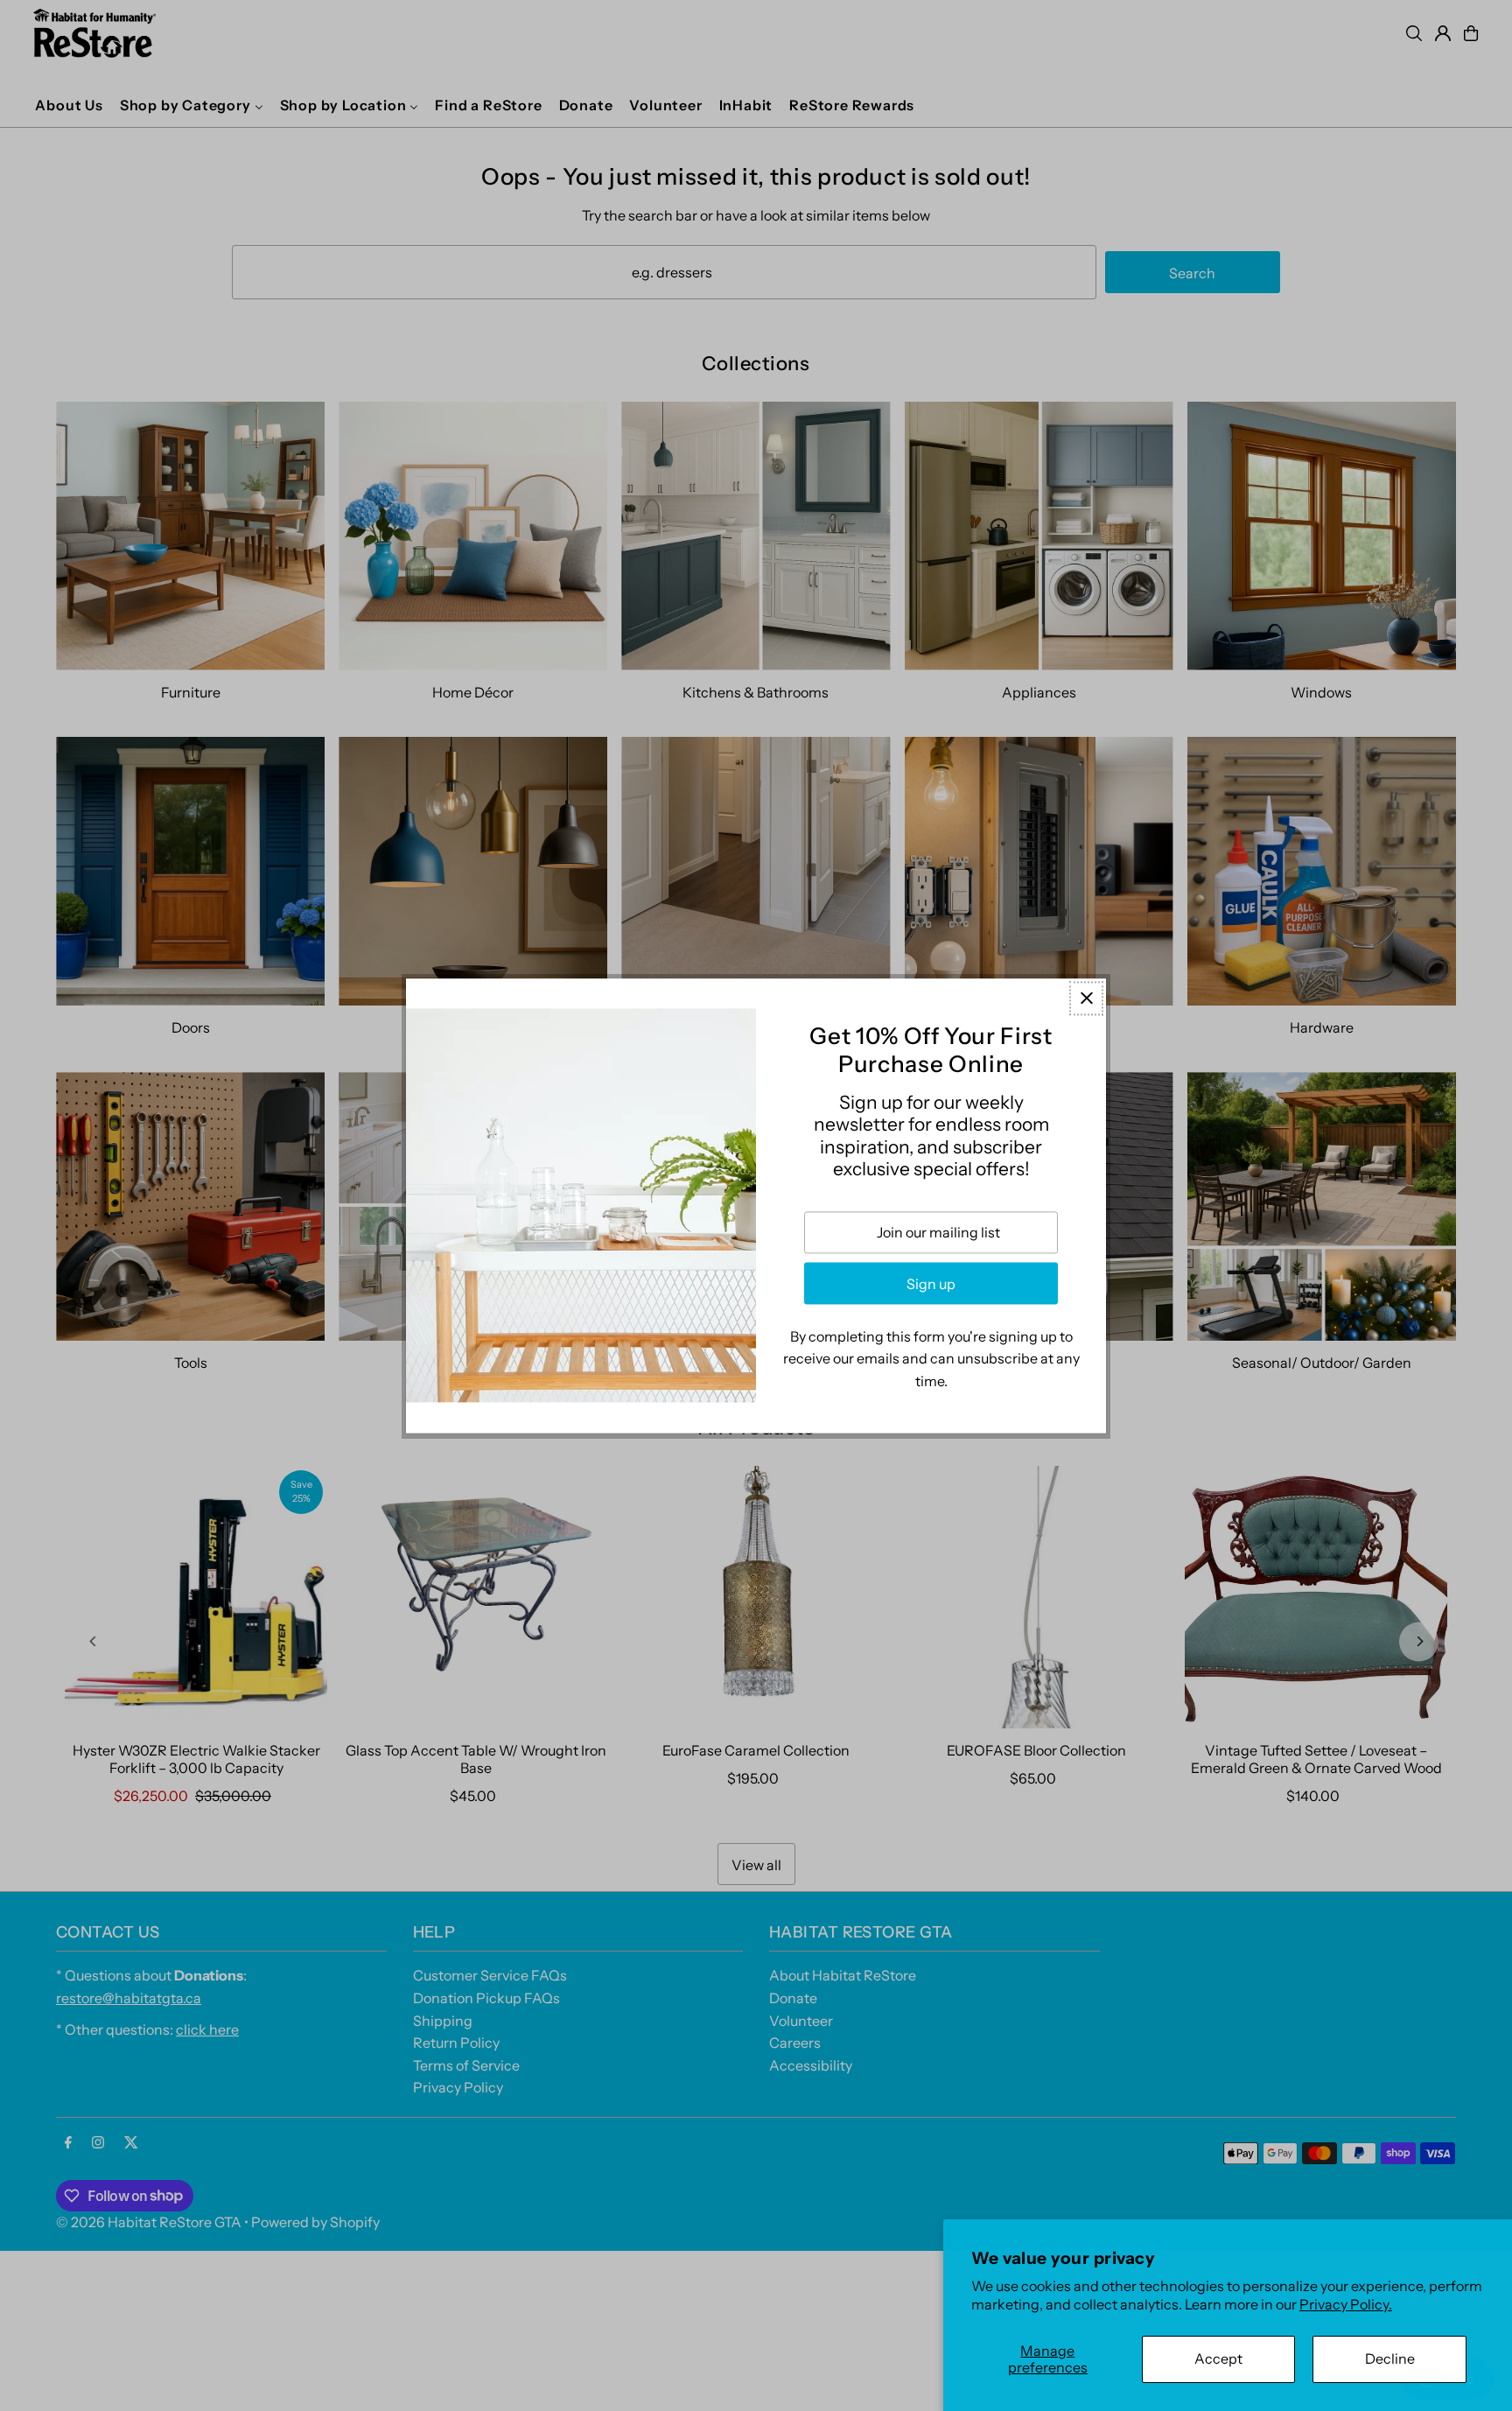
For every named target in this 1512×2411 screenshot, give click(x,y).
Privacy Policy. (1346, 2304)
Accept (1218, 2358)
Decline (1390, 2358)
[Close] (1086, 998)
